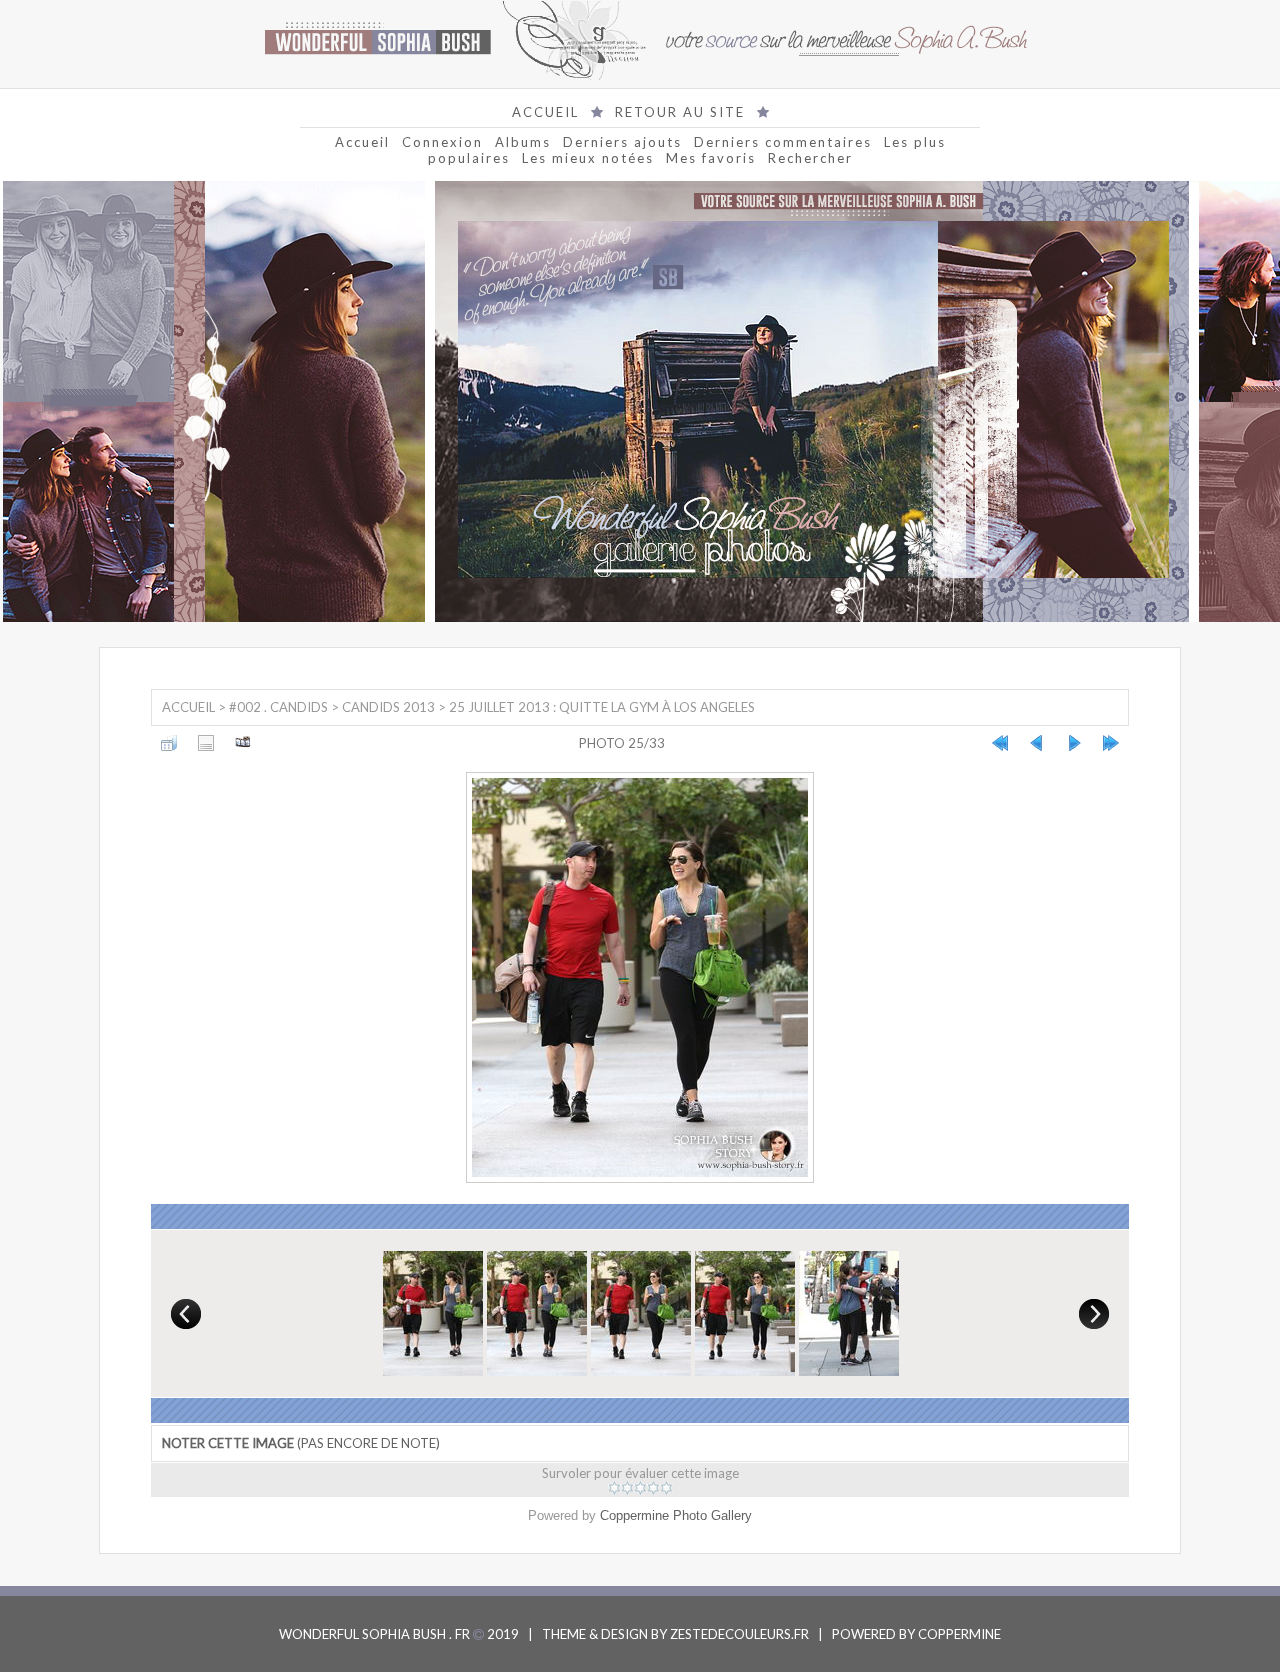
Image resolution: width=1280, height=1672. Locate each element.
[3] (640, 1488)
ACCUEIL (545, 112)
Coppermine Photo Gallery (676, 1515)
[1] (614, 1488)
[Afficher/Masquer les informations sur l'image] (206, 743)
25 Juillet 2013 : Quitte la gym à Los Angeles (602, 707)
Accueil (362, 142)
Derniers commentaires (783, 142)
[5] (666, 1488)
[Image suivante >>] (1074, 743)
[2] (627, 1488)
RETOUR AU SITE (680, 112)
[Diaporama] (243, 743)
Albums (523, 142)
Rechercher (810, 158)
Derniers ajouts (622, 142)
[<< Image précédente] (1037, 743)
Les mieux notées (588, 158)
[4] (653, 1488)
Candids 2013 (388, 707)
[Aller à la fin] (1111, 743)
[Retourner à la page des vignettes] (169, 743)
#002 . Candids (278, 707)
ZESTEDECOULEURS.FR (739, 1634)
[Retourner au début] (1000, 743)
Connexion (442, 142)
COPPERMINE (959, 1634)
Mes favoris (711, 158)
